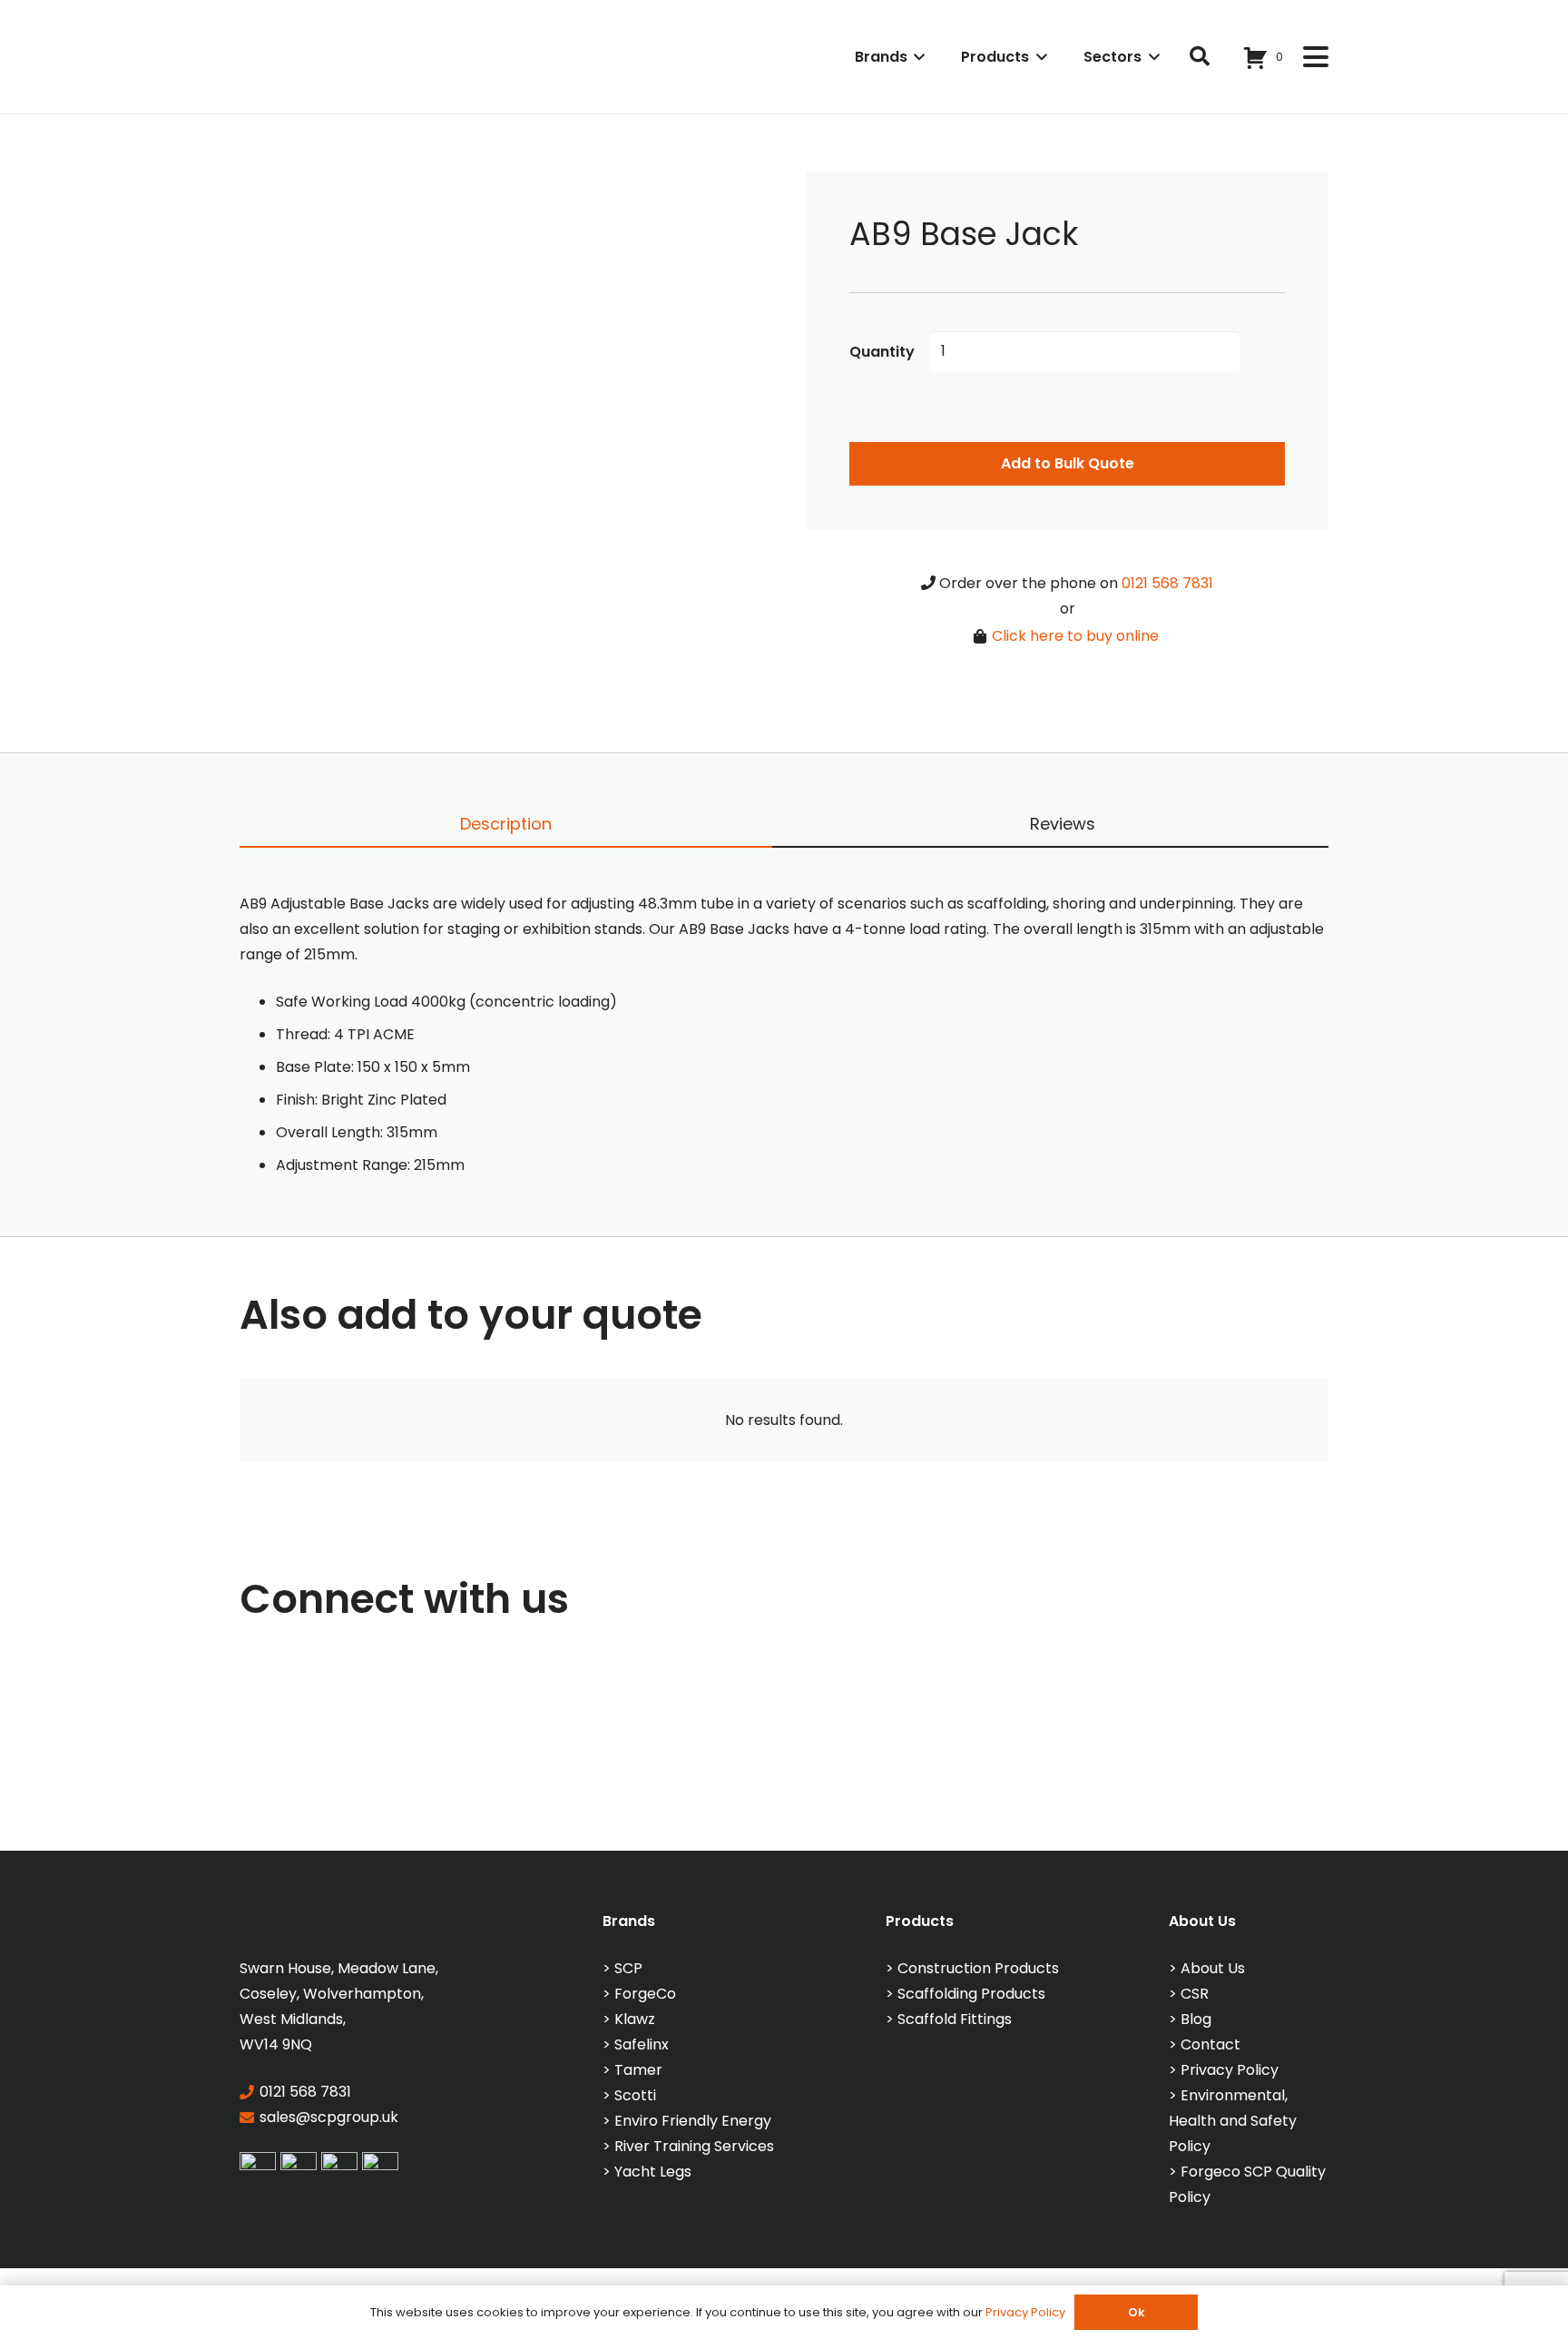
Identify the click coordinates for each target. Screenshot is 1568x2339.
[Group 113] (380, 2165)
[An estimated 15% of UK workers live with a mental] (127, 1759)
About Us (1213, 1968)
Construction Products (978, 1968)
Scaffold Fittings (955, 2019)
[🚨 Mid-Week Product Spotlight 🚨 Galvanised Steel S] (1441, 1759)
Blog (1196, 2019)
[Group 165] (339, 2165)
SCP (628, 1968)
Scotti (635, 2095)
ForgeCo (645, 1994)
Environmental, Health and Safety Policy (1233, 2121)
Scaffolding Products (971, 1994)
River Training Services (694, 2146)
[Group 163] (258, 2165)
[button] (916, 57)
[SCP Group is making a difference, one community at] (652, 1759)
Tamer (638, 2070)
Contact (1210, 2044)
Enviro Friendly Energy (693, 2121)
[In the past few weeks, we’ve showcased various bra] (390, 1759)
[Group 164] (299, 2165)
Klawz (635, 2019)
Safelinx (642, 2044)
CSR (1195, 1994)
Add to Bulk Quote (1068, 463)
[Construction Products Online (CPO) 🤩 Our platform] (1179, 1759)
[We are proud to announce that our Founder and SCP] (916, 1759)
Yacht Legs (653, 2172)
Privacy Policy (1230, 2070)
